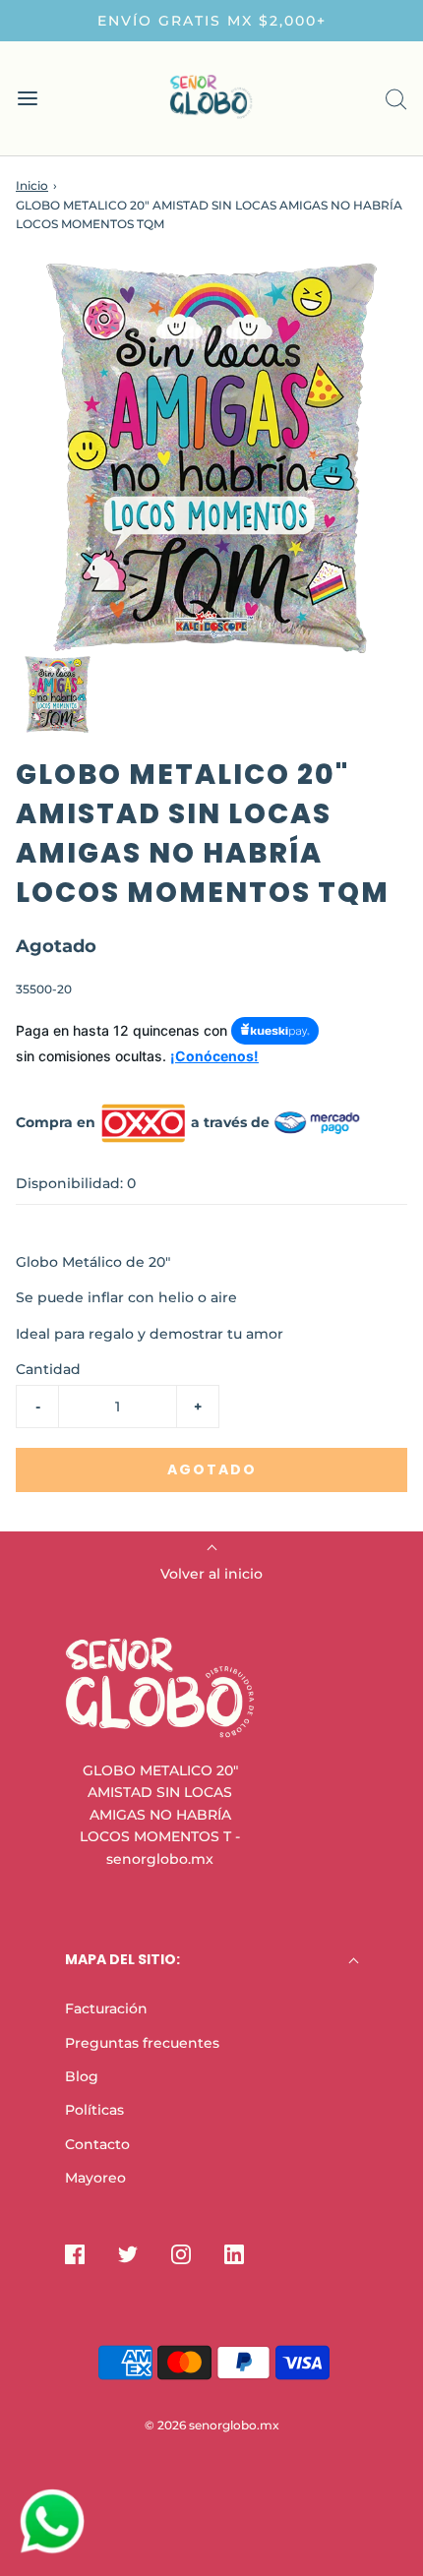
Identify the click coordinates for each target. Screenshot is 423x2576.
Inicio (32, 185)
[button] (58, 694)
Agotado (212, 1469)
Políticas (94, 2110)
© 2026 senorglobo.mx (212, 2425)
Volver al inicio (211, 1574)
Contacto (97, 2144)
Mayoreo (95, 2178)
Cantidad (48, 1369)
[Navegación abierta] (27, 99)
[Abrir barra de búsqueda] (396, 99)
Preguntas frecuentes (142, 2043)
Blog (82, 2076)
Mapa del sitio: (122, 1959)
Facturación (106, 2008)
